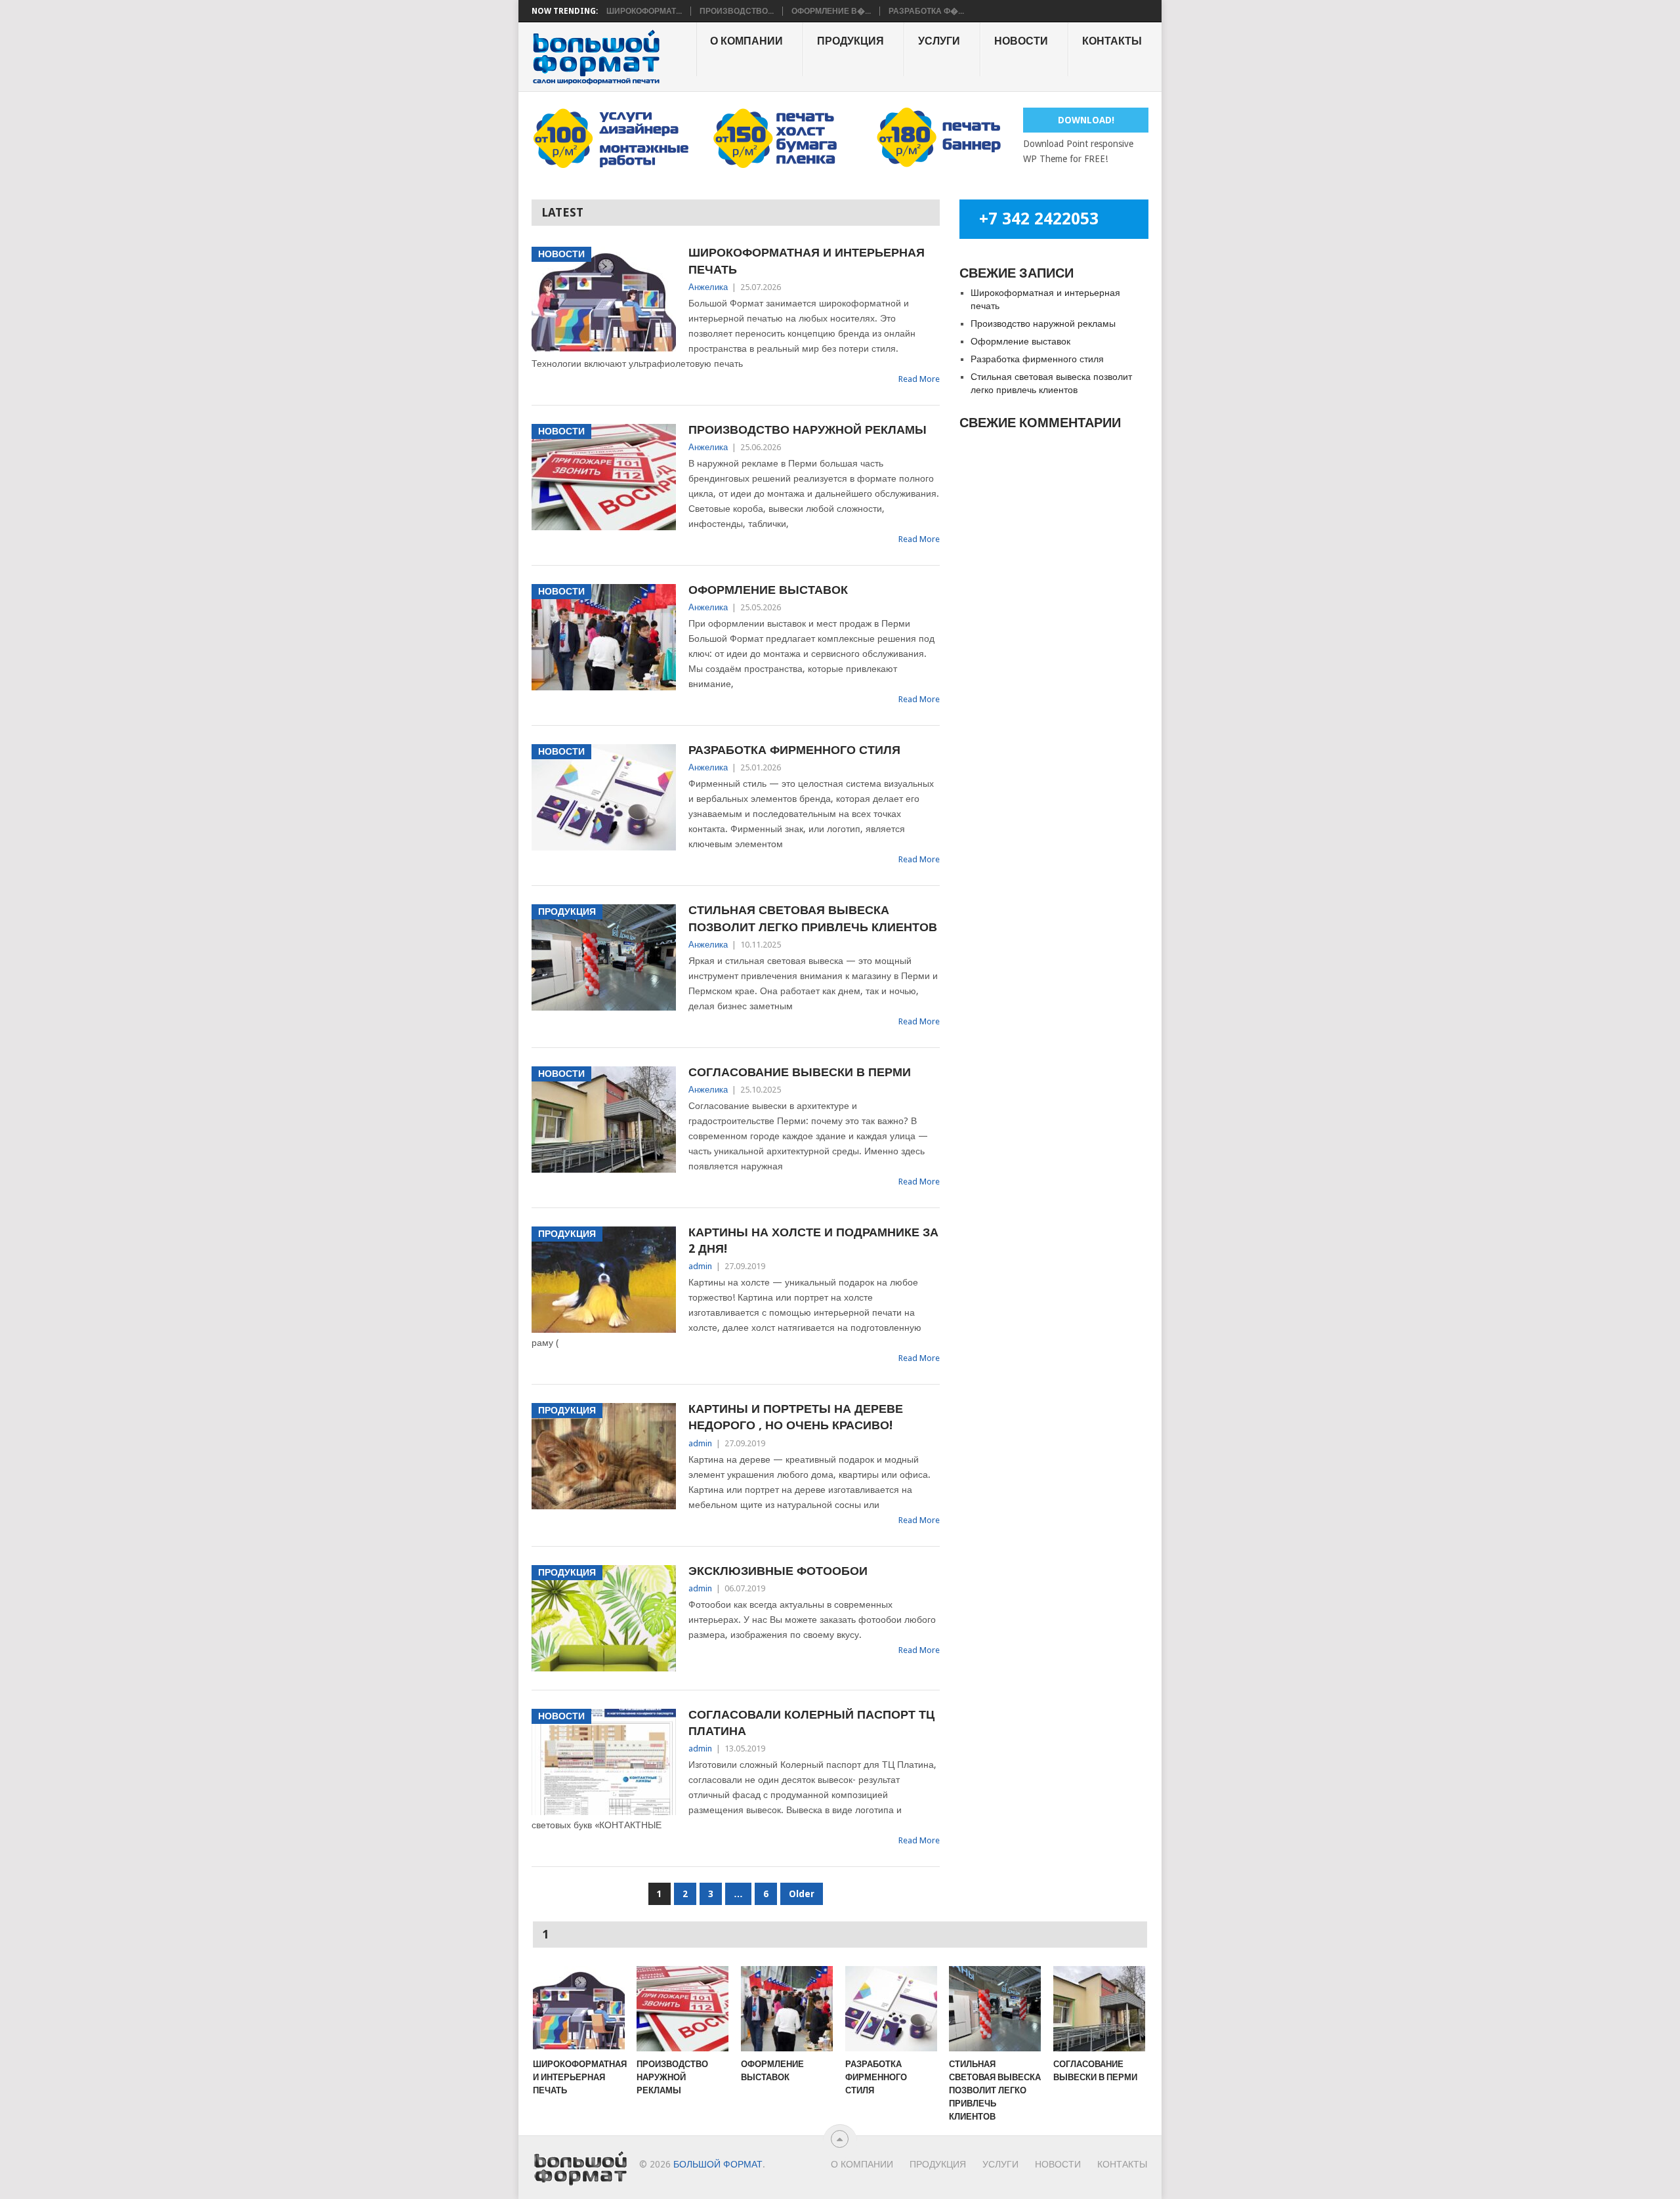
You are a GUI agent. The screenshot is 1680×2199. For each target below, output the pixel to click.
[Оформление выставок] (787, 2009)
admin (700, 1266)
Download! (1086, 120)
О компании (746, 41)
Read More (919, 379)
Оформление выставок (768, 590)
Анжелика (708, 287)
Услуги (939, 41)
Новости (1021, 41)
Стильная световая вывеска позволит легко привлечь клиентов (813, 918)
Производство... (737, 11)
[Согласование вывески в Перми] (1099, 2009)
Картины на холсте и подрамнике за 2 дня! (813, 1240)
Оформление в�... (831, 11)
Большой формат (718, 2164)
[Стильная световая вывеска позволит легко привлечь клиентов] (995, 2009)
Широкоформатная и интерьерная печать (807, 261)
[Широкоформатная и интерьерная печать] (579, 2009)
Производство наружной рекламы (808, 429)
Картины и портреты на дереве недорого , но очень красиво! (796, 1417)
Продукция (850, 41)
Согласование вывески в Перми (800, 1072)
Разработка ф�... (926, 11)
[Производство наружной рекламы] (682, 2009)
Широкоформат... (644, 11)
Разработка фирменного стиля (794, 750)
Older (802, 1894)
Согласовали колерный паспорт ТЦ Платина (811, 1723)
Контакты (1112, 41)
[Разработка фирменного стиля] (891, 2009)
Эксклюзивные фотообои (778, 1571)
